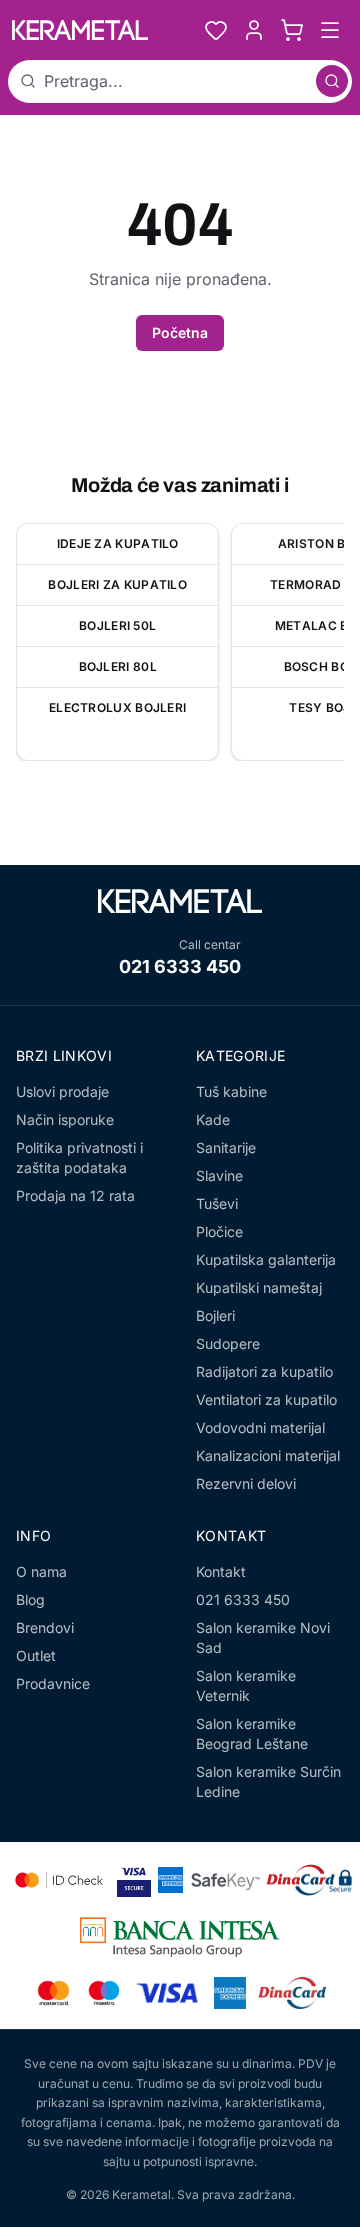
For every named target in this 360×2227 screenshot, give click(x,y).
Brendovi (45, 1627)
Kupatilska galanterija (266, 1259)
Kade (213, 1119)
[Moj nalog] (254, 30)
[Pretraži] (332, 81)
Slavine (219, 1175)
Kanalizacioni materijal (268, 1455)
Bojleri (215, 1315)
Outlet (36, 1655)
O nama (41, 1571)
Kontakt (221, 1571)
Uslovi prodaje (62, 1091)
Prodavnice (53, 1683)
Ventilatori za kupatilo (266, 1399)
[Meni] (330, 30)
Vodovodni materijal (260, 1427)
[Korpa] (292, 30)
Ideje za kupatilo (118, 543)
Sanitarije (226, 1147)
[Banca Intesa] (179, 1937)
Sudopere (228, 1343)
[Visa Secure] (134, 1880)
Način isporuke (65, 1119)
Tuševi (217, 1203)
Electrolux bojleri (117, 707)
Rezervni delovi (246, 1483)
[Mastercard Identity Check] (59, 1879)
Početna (180, 332)
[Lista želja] (216, 30)
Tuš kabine (231, 1091)
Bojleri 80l (118, 666)
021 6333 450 (180, 966)
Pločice (219, 1231)
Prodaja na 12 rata (75, 1195)
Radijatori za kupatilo (264, 1371)
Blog (30, 1599)
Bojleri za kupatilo (117, 584)
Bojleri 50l (117, 625)
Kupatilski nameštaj (259, 1287)
